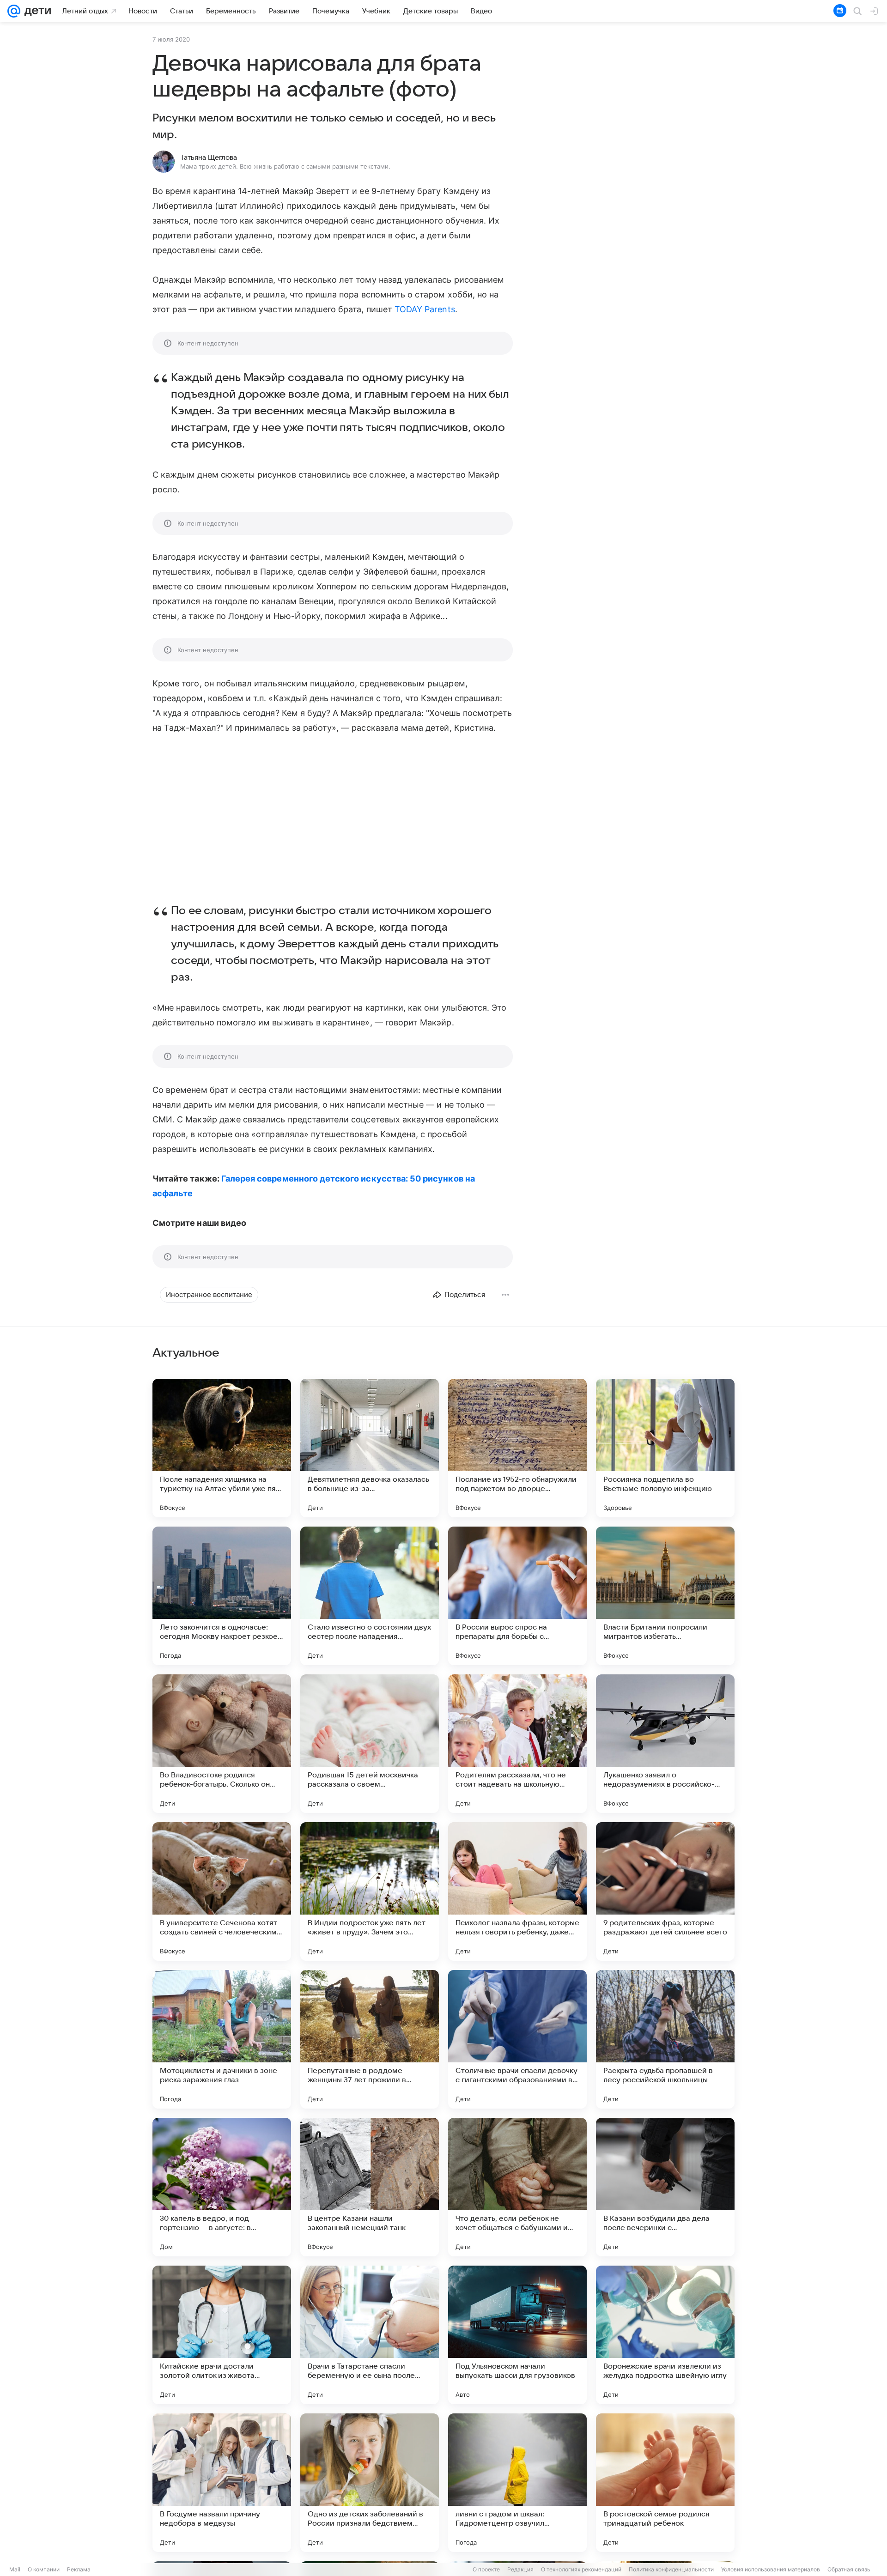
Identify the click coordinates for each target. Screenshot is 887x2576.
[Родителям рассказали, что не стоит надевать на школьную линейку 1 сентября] (517, 1744)
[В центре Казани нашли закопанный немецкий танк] (370, 2187)
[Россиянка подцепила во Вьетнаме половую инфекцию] (665, 1448)
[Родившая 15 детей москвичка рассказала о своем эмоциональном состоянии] (370, 1744)
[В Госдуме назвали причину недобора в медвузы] (222, 2483)
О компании (44, 2569)
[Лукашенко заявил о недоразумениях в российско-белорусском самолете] (665, 1744)
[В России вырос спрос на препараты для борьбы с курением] (517, 1596)
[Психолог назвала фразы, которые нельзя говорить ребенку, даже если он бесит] (517, 1891)
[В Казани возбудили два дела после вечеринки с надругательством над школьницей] (665, 2187)
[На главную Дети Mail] (36, 11)
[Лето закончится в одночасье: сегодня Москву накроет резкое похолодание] (222, 1596)
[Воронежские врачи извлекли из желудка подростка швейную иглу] (665, 2335)
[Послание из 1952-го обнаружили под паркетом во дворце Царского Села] (517, 1448)
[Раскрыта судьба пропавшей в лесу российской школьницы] (665, 2039)
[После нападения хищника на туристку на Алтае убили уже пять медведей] (222, 1448)
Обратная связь (849, 2569)
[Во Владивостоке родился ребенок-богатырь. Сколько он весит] (222, 1744)
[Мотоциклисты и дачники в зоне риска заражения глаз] (222, 2039)
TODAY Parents (425, 309)
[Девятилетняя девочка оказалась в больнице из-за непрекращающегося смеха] (370, 1448)
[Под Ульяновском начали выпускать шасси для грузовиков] (517, 2335)
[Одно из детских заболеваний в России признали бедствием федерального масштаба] (370, 2483)
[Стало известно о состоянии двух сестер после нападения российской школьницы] (370, 1596)
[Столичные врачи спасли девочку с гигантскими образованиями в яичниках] (517, 2039)
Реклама (79, 2569)
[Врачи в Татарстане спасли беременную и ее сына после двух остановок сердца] (370, 2335)
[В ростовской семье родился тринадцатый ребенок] (665, 2483)
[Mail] (14, 11)
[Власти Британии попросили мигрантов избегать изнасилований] (665, 1596)
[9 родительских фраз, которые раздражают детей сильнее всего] (665, 1891)
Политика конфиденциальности (671, 2569)
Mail (15, 2569)
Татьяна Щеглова (209, 158)
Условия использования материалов (771, 2569)
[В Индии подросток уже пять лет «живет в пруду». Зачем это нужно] (370, 1891)
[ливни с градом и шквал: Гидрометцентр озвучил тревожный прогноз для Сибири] (517, 2483)
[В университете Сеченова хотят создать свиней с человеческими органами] (222, 1891)
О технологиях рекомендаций (581, 2569)
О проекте (486, 2569)
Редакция (520, 2569)
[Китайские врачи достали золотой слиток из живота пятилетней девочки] (222, 2335)
